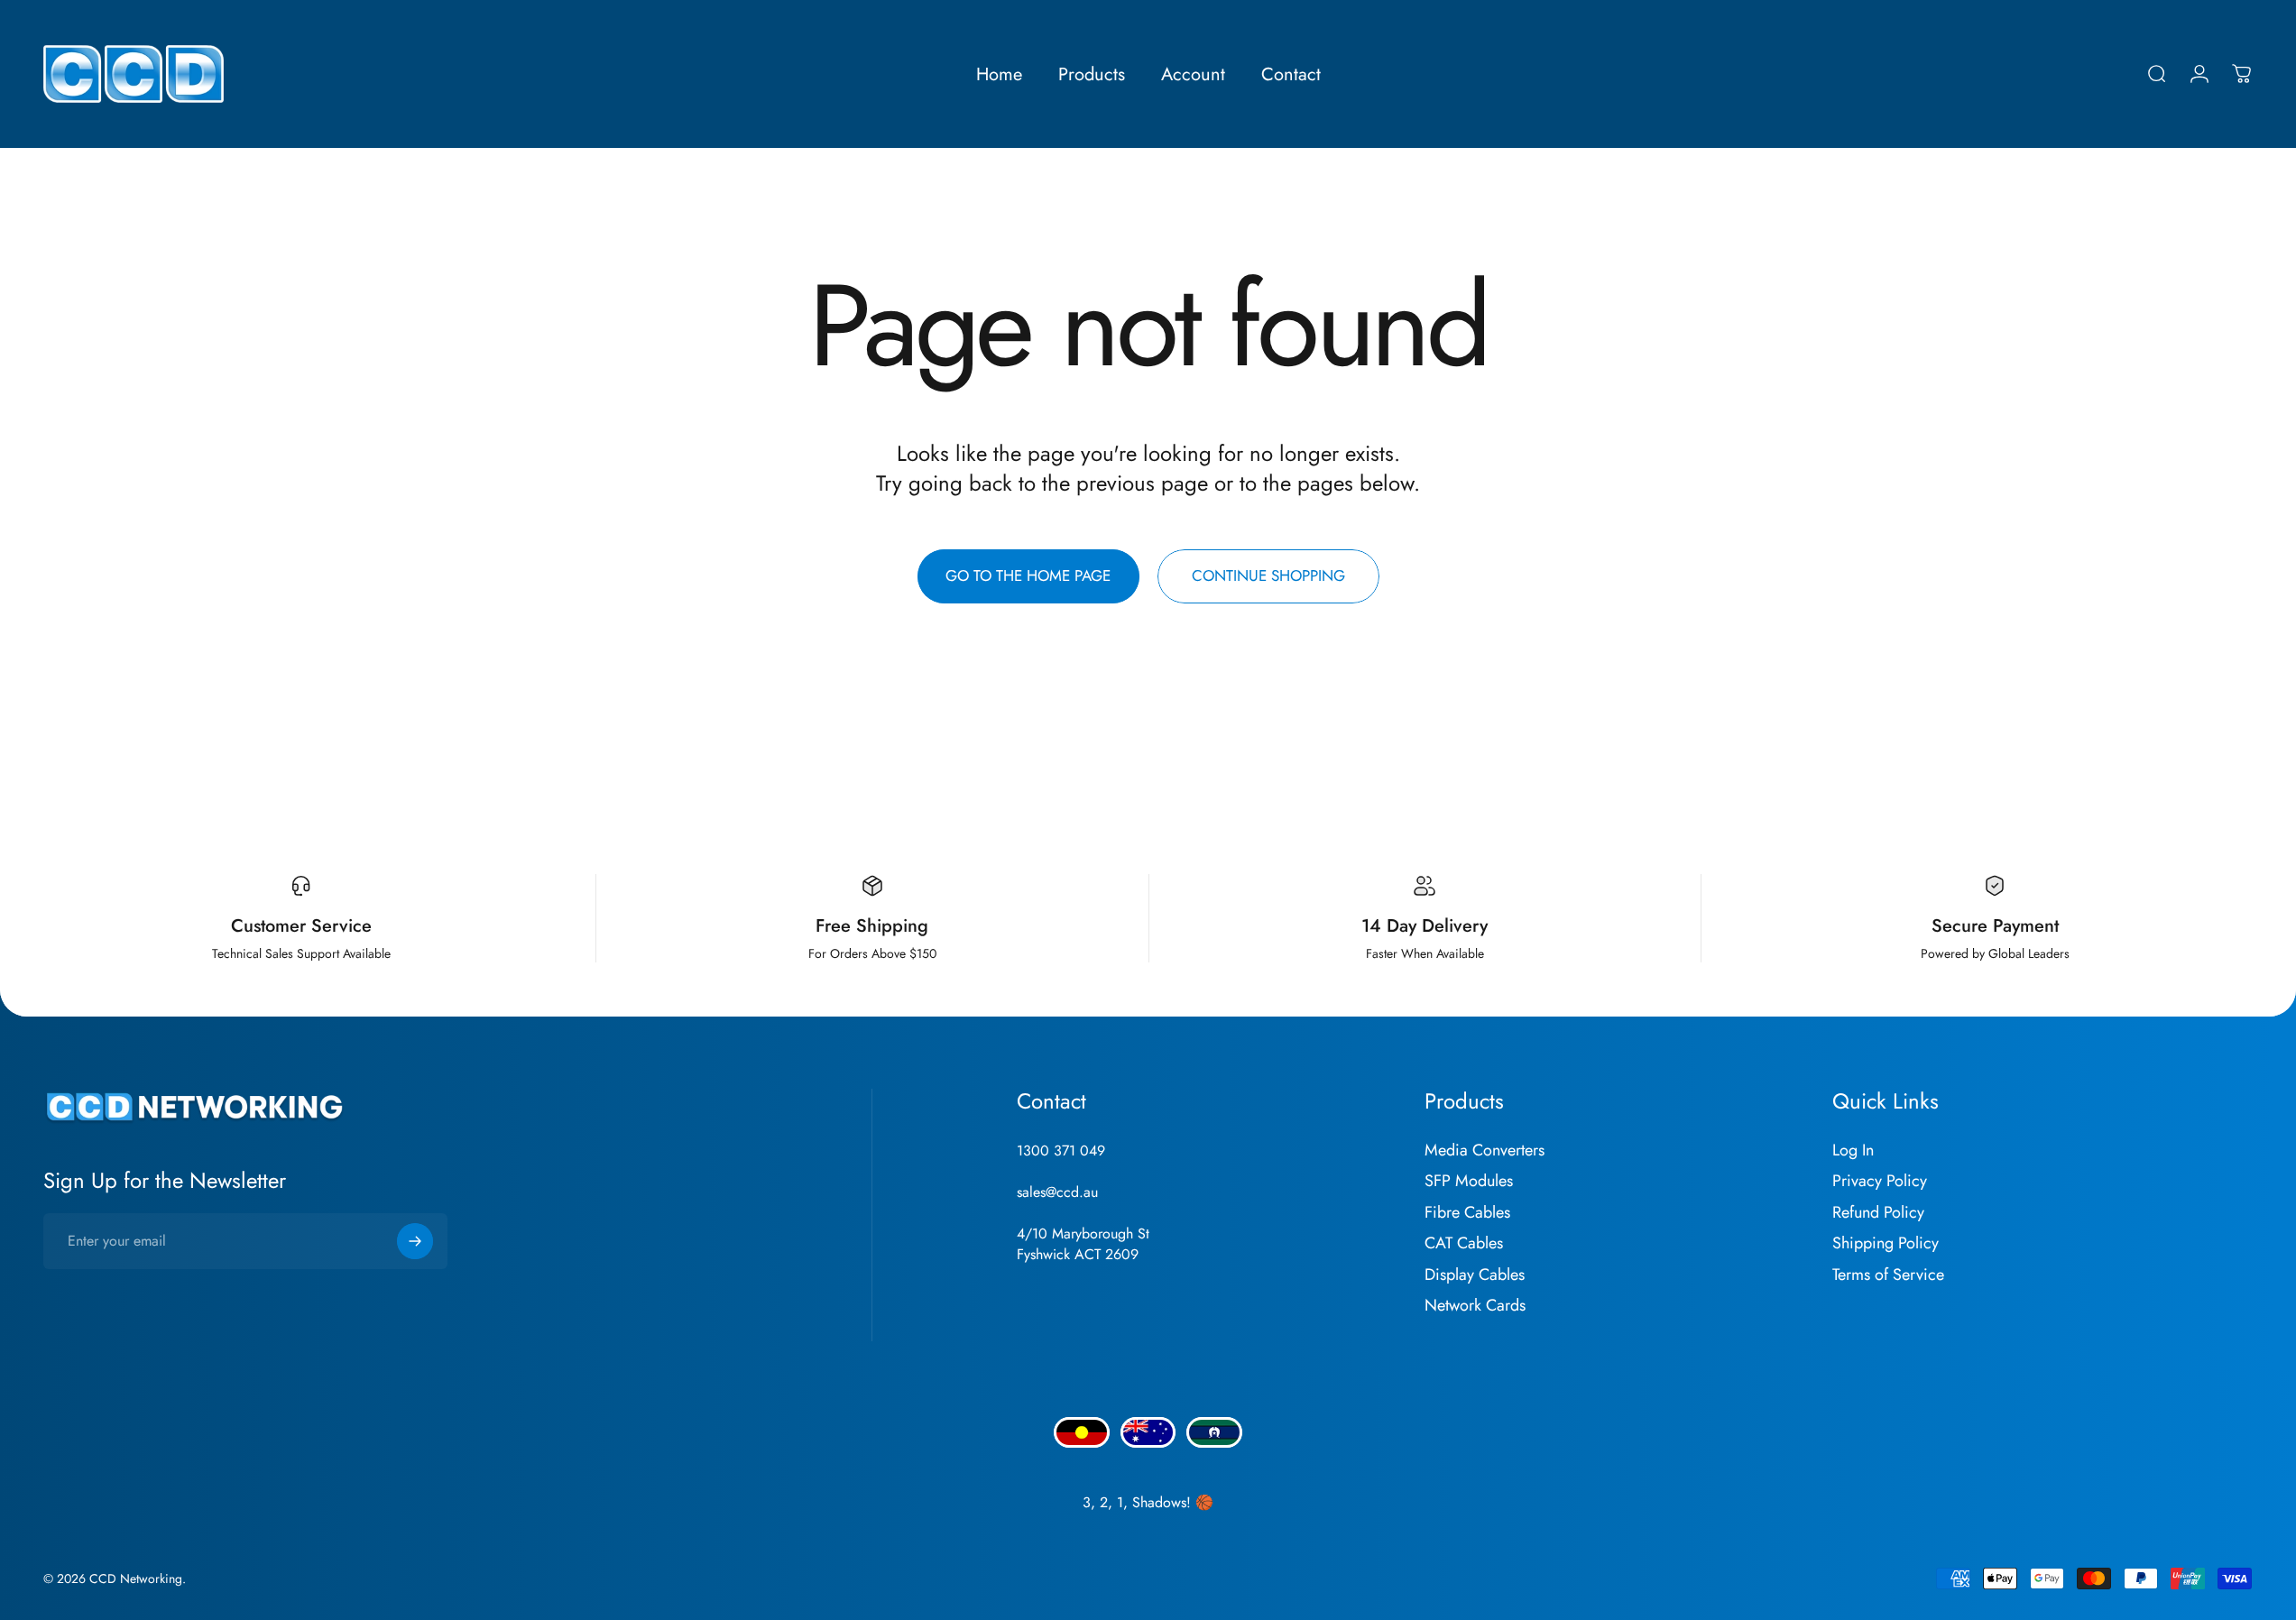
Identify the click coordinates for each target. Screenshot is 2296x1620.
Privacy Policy (1880, 1181)
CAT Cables (1464, 1243)
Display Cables (1475, 1275)
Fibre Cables (1467, 1213)
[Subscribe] (415, 1241)
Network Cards (1475, 1306)
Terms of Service (1888, 1275)
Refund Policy (1878, 1213)
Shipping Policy (1886, 1243)
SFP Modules (1469, 1181)
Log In (1853, 1151)
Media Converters (1485, 1151)
